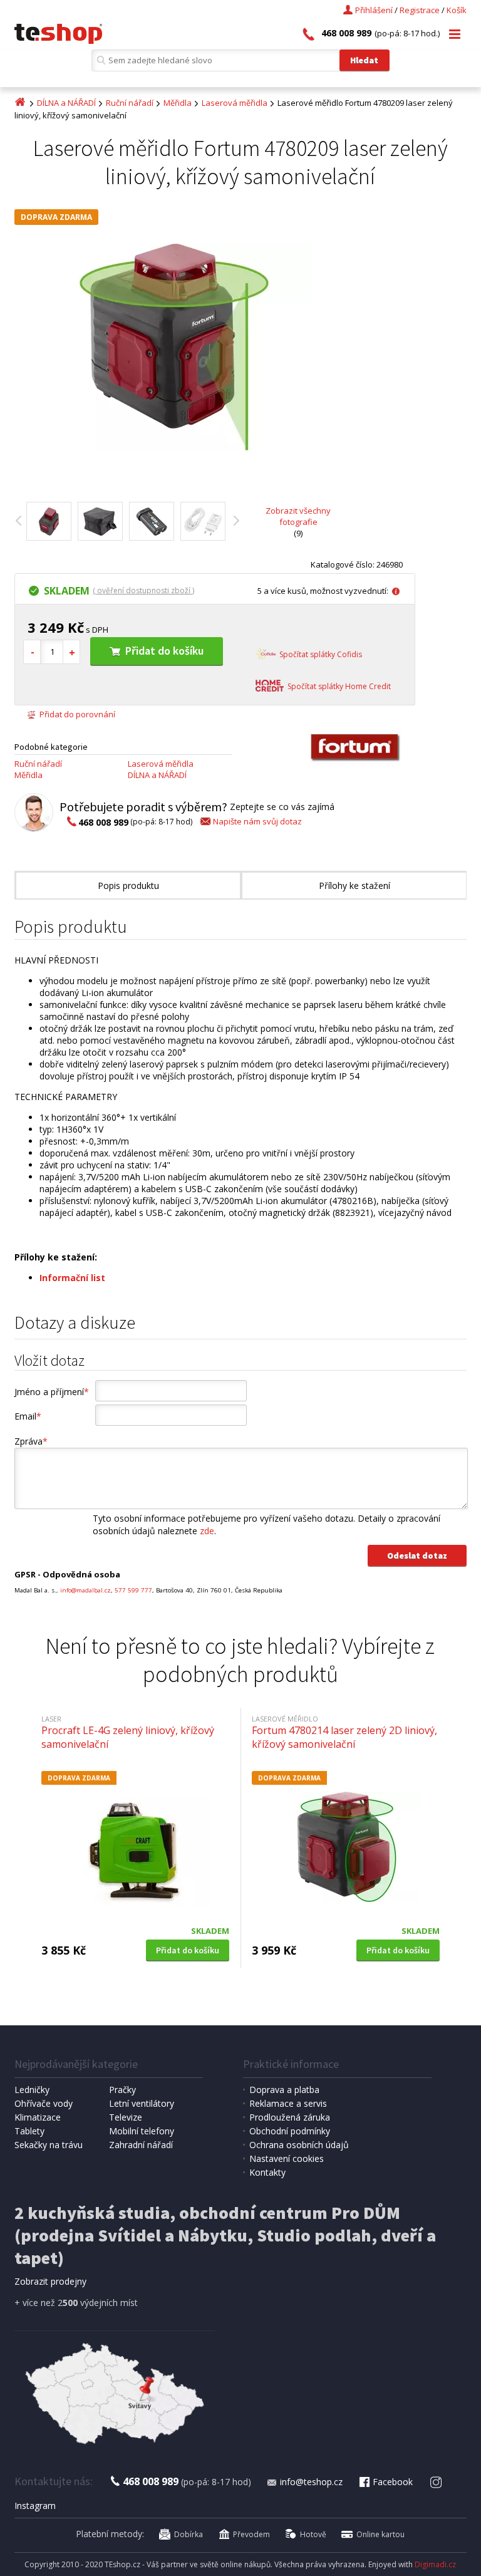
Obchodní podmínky (290, 2131)
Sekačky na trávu (49, 2145)
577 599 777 (133, 1590)
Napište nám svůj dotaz (257, 821)
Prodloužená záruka (290, 2117)
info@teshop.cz (311, 2482)
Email (28, 1416)
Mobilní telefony (142, 2131)
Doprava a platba (284, 2090)
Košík (457, 10)
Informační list (72, 1278)
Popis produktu (128, 885)
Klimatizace (38, 2117)
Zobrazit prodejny (50, 2281)
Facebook (393, 2482)
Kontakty (267, 2172)
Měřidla (178, 103)
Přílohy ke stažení (354, 885)
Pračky (122, 2090)
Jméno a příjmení (52, 1392)
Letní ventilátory (142, 2103)
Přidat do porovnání (77, 714)
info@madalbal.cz (85, 1590)
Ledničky (32, 2090)
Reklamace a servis (288, 2103)
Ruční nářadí (130, 103)
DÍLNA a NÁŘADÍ (66, 103)
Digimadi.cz (435, 2564)
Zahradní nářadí (141, 2145)
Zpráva (31, 1441)
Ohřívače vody (44, 2103)
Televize (126, 2117)
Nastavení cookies (287, 2158)
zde (207, 1531)
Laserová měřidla (235, 103)
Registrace (420, 10)
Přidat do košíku (164, 651)
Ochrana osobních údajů (299, 2145)
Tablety (29, 2131)
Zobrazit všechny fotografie (298, 516)
